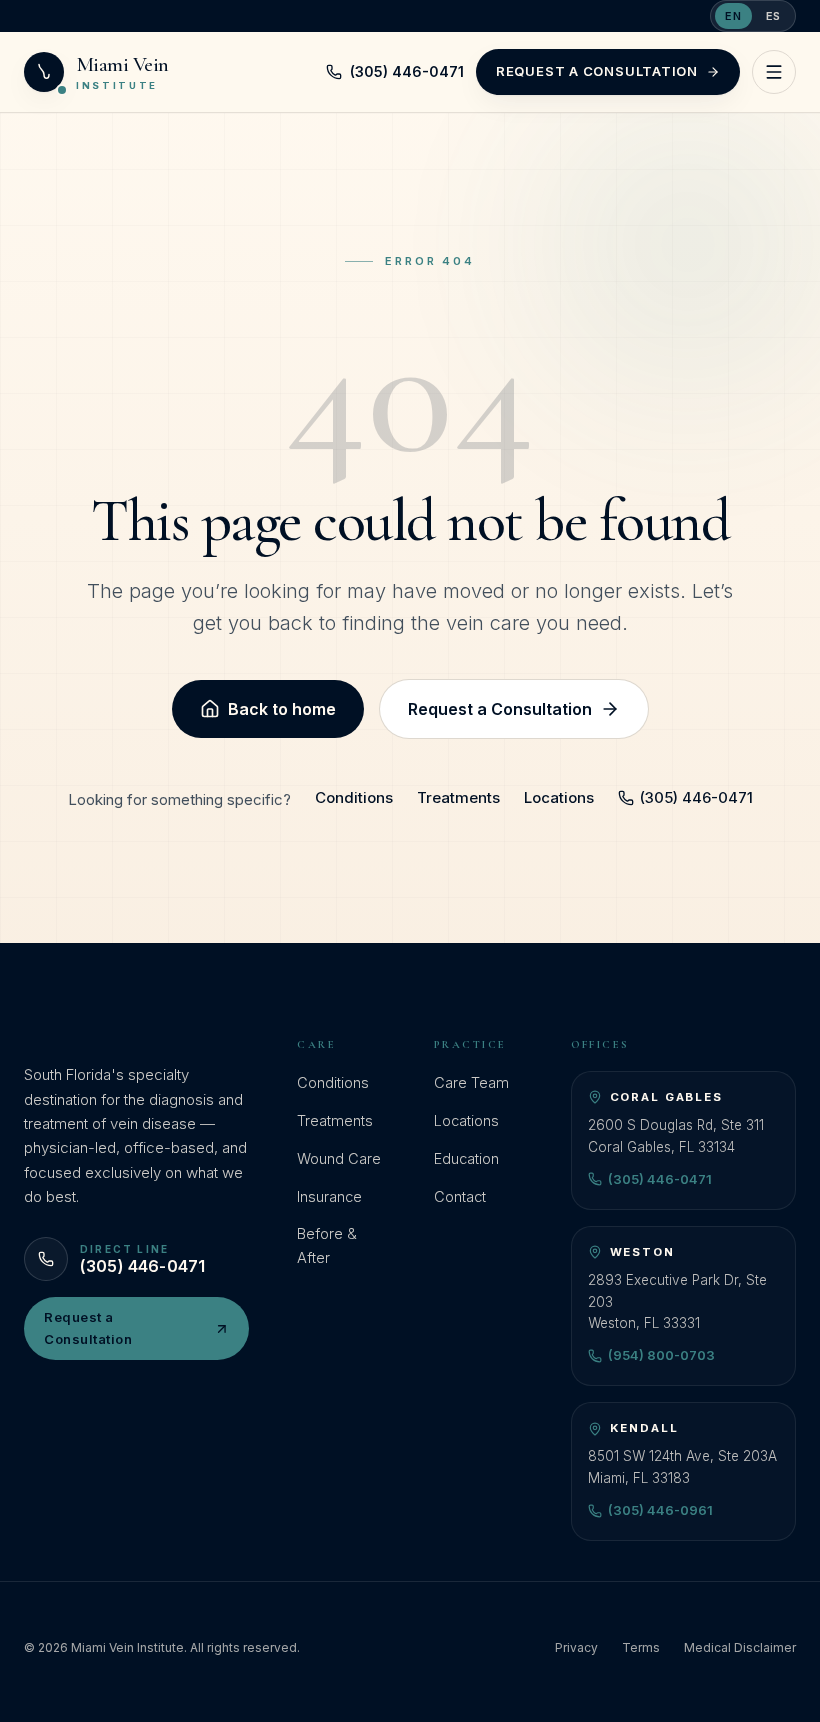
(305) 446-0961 (660, 1510)
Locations (559, 797)
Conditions (354, 797)
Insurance (329, 1196)
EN (733, 16)
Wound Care (339, 1158)
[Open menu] (774, 72)
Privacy (576, 1647)
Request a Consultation (597, 71)
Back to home (282, 709)
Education (466, 1158)
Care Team (471, 1082)
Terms (641, 1647)
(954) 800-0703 (661, 1355)
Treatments (458, 797)
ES (773, 16)
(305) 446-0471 (407, 71)
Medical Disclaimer (740, 1647)
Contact (460, 1196)
